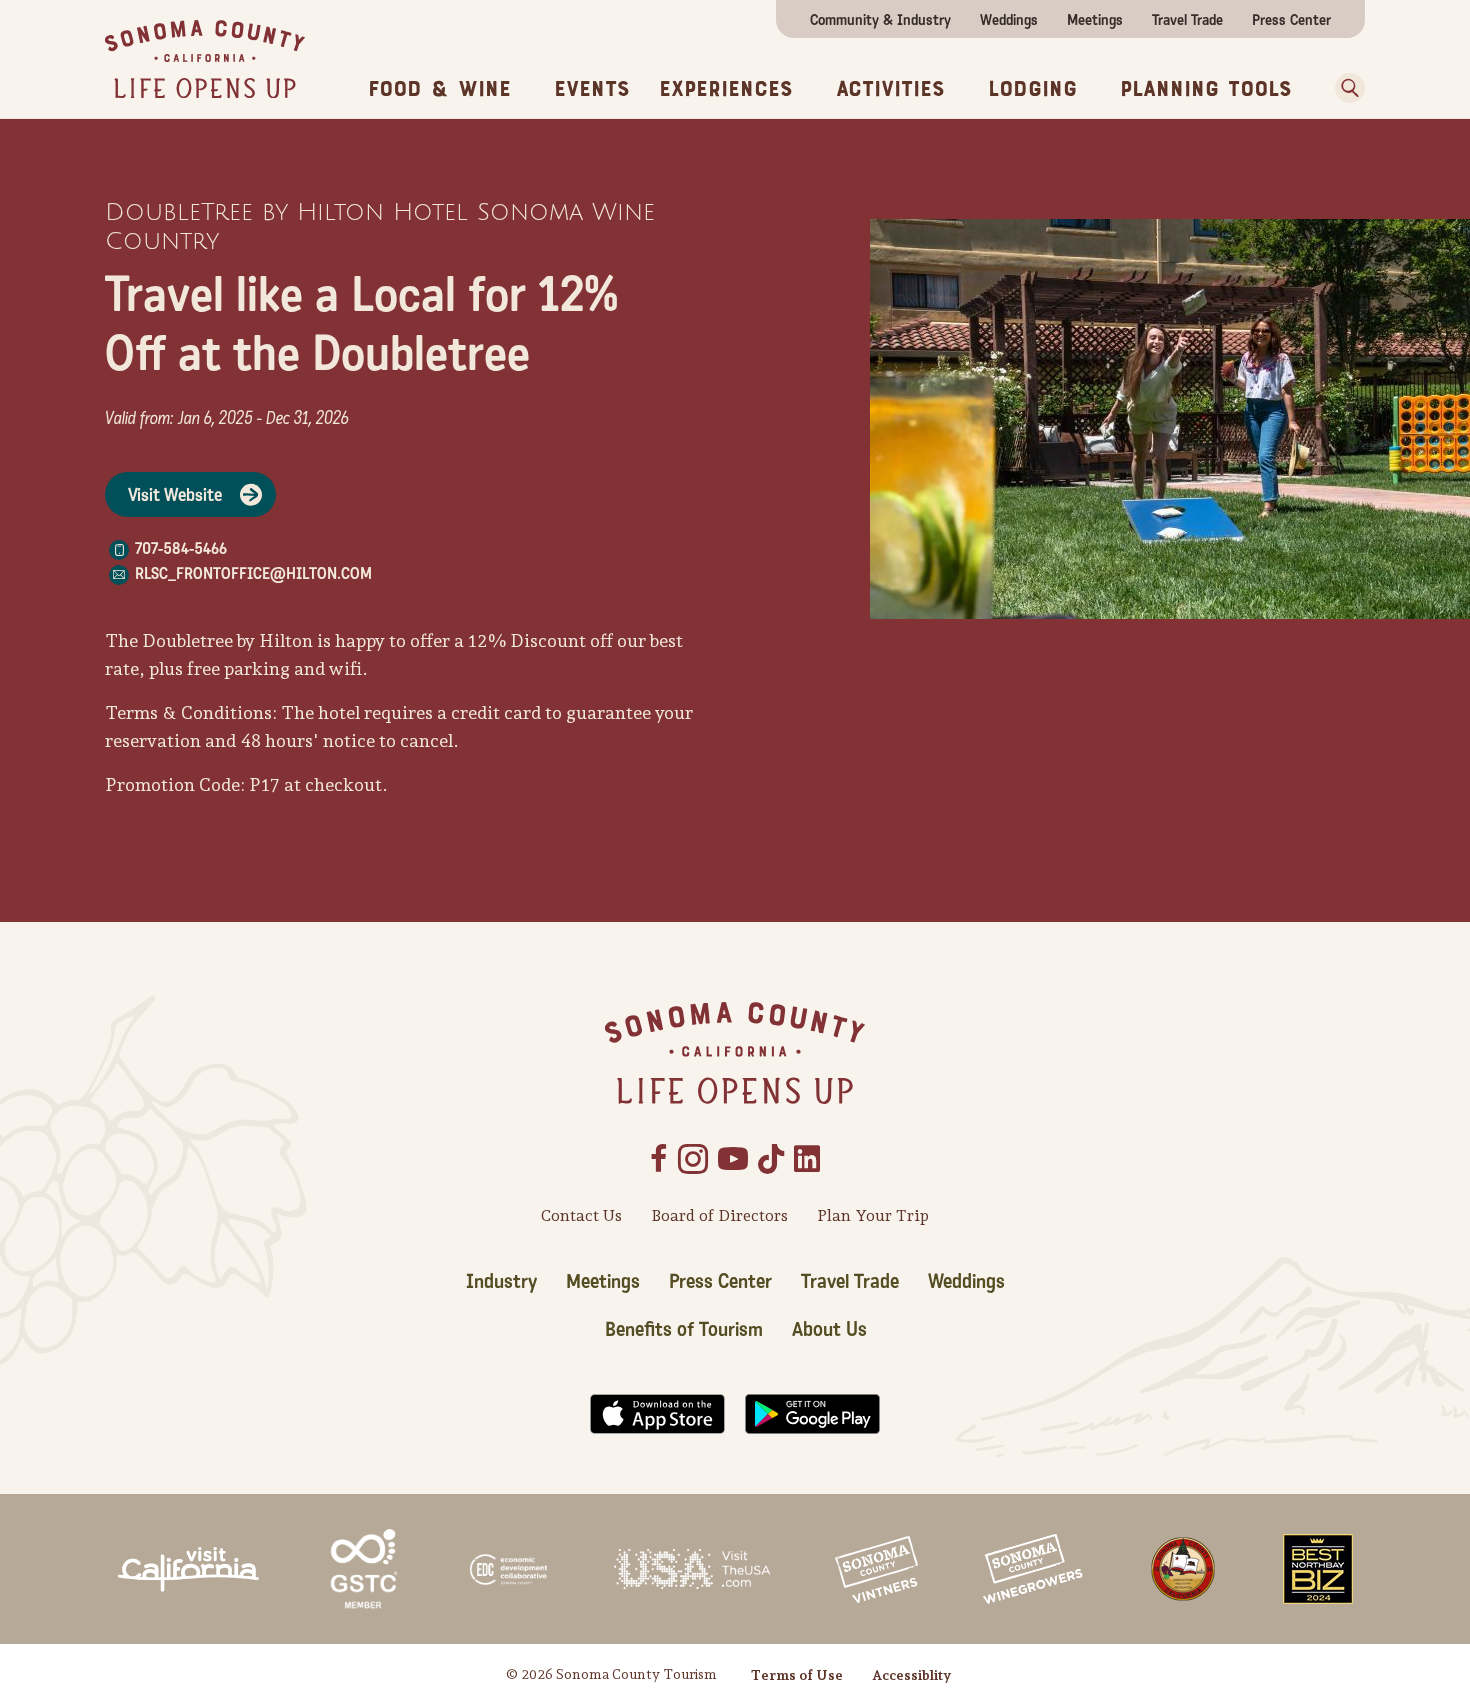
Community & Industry (880, 20)
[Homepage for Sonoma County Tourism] (205, 57)
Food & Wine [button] (439, 89)
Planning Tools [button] (1206, 89)
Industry (501, 1282)
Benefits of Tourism (684, 1330)
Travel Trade (1187, 20)
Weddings (1009, 20)
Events (592, 89)
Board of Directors (719, 1215)
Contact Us (581, 1215)
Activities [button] (890, 89)
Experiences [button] (726, 89)
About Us (829, 1330)
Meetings (1095, 20)
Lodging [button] (1032, 89)
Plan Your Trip (873, 1215)
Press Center (1291, 20)
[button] (1343, 88)
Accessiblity (911, 1675)
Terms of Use (797, 1675)
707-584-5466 (181, 548)
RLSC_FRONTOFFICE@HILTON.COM (253, 573)
